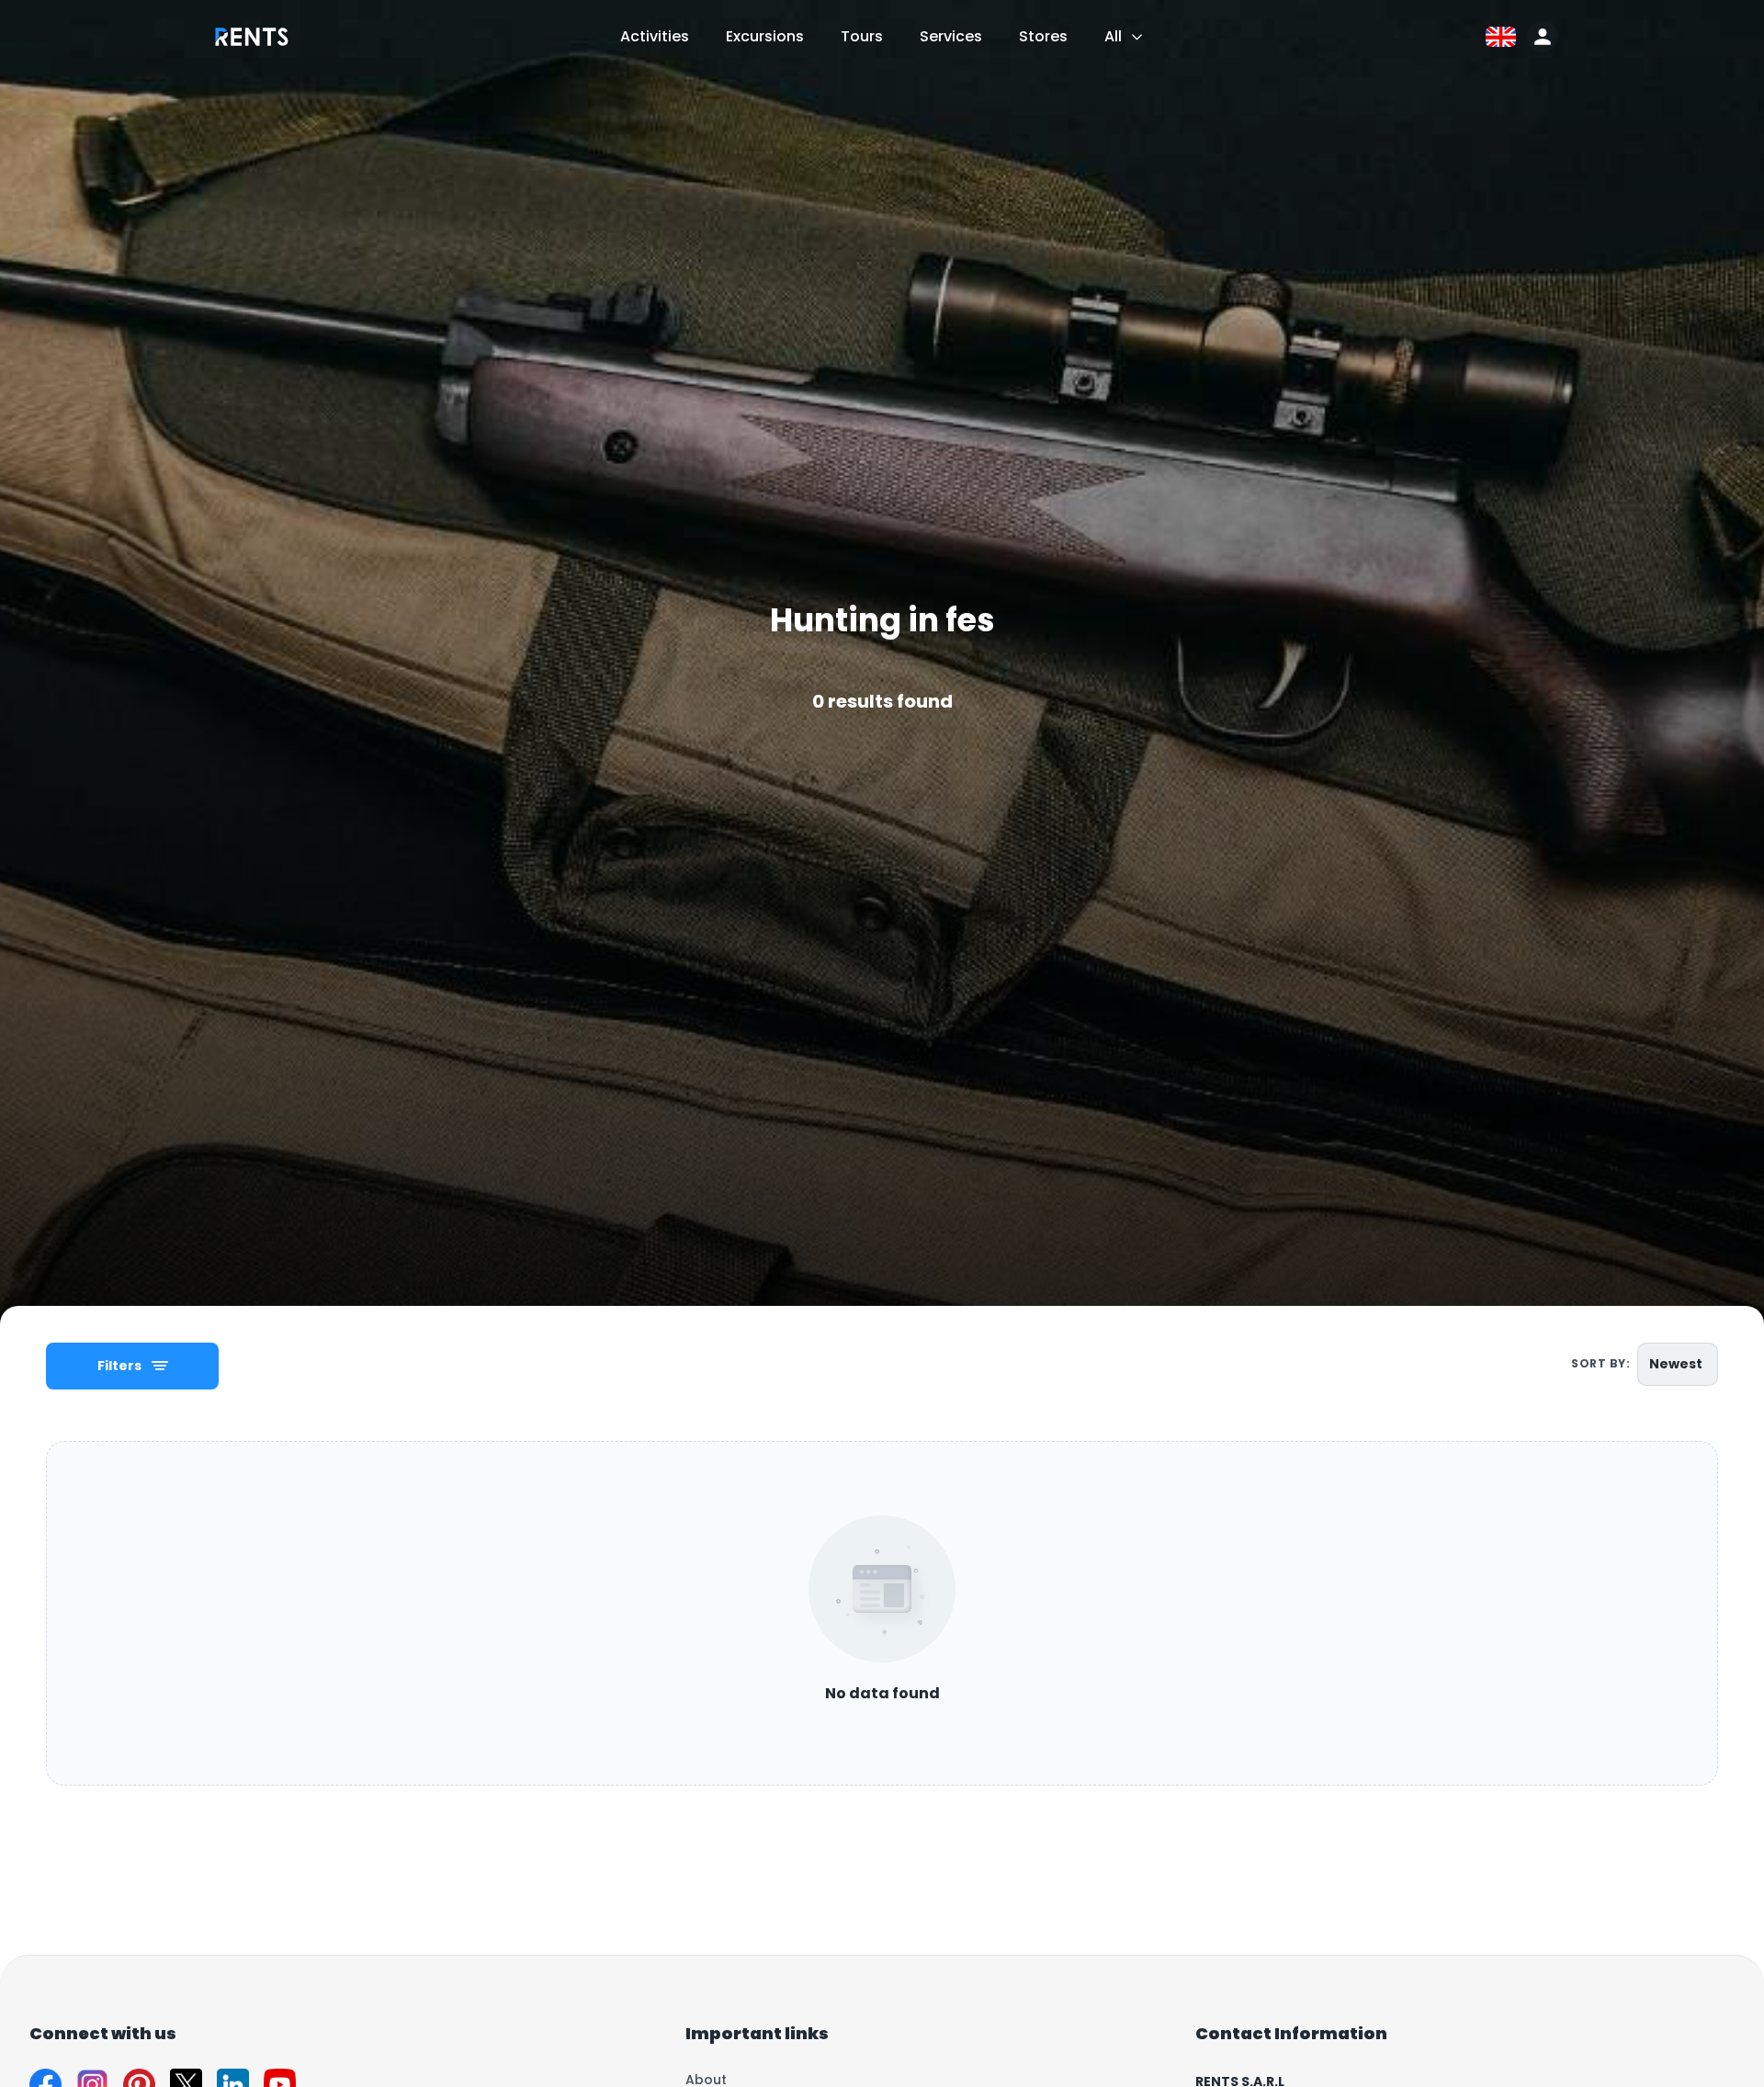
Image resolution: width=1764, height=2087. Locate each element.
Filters (119, 1366)
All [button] (1113, 36)
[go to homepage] (252, 50)
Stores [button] (1043, 36)
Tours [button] (862, 36)
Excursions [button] (765, 36)
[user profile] (1543, 37)
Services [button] (951, 36)
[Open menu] (1137, 37)
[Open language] (1501, 37)
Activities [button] (655, 36)
